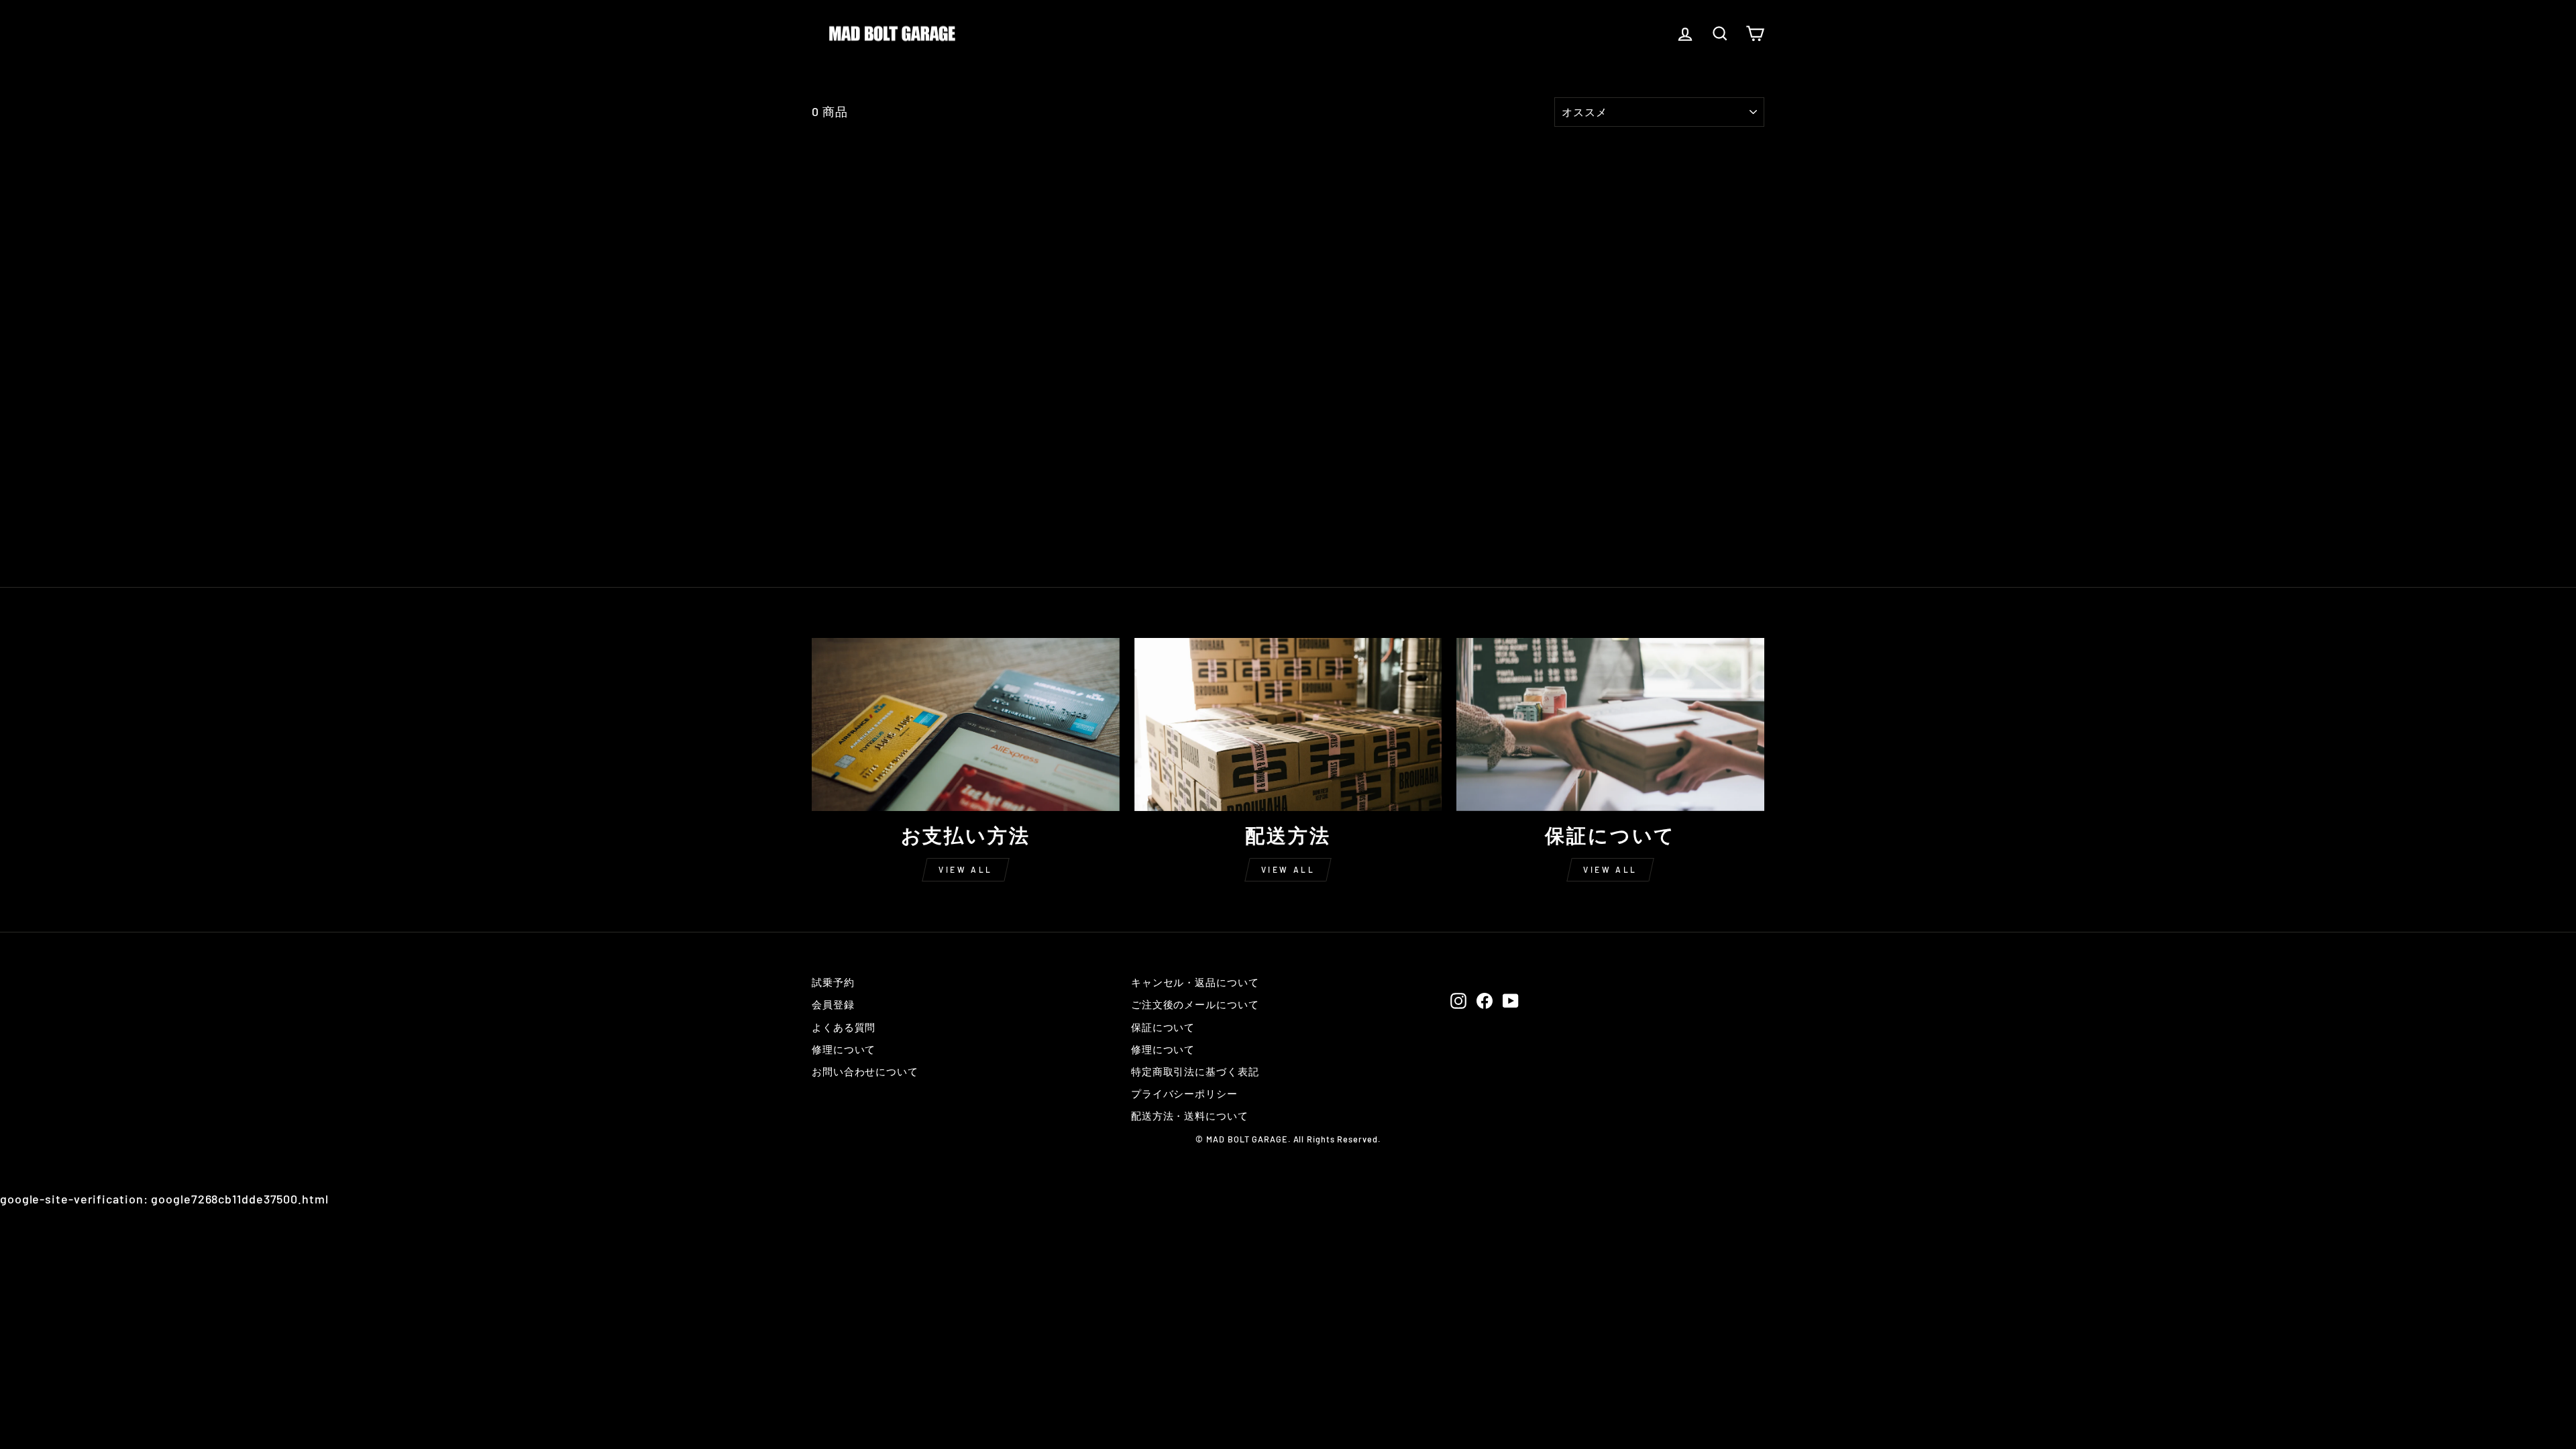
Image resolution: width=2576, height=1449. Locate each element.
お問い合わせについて (865, 1071)
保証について (1163, 1027)
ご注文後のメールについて (1195, 1004)
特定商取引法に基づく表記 (1195, 1071)
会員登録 (833, 1004)
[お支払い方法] (966, 724)
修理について (844, 1049)
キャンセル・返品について (1195, 982)
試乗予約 (833, 982)
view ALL (966, 869)
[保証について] (1610, 724)
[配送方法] (1288, 724)
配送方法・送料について (1190, 1116)
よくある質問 (844, 1027)
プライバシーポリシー (1184, 1093)
